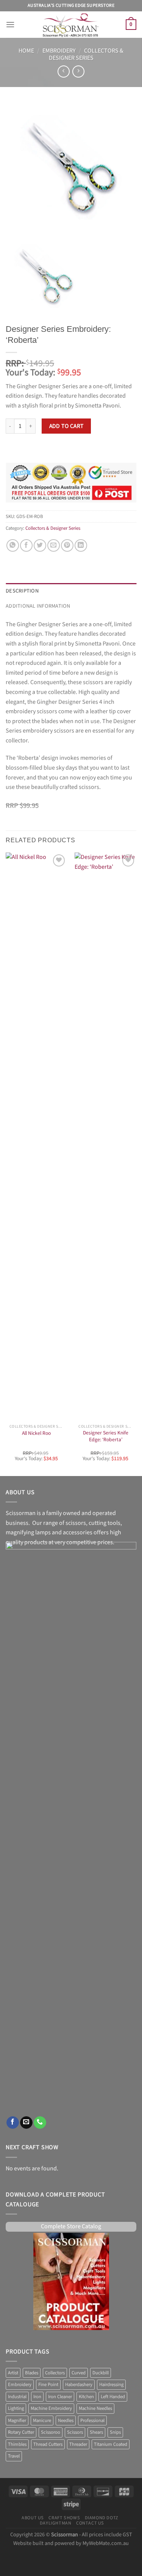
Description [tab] (22, 590)
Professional (92, 2420)
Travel (14, 2456)
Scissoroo (51, 2432)
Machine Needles (95, 2408)
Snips (115, 2432)
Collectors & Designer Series (86, 54)
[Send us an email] (26, 2123)
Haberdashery (79, 2385)
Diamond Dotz (102, 2518)
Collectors (55, 2373)
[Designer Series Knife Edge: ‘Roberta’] (105, 1136)
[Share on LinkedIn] (81, 545)
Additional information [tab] (38, 606)
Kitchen (86, 2397)
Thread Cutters (48, 2444)
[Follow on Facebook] (13, 2123)
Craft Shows (64, 2518)
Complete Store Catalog (71, 2227)
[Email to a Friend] (54, 545)
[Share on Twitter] (40, 545)
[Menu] (10, 24)
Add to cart (66, 426)
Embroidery (59, 51)
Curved (79, 2373)
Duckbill (101, 2373)
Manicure (42, 2420)
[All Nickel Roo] (37, 1136)
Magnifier (17, 2420)
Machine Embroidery (51, 2408)
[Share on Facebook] (26, 545)
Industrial (17, 2397)
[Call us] (40, 2123)
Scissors (75, 2432)
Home (26, 51)
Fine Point (48, 2385)
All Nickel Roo (36, 1433)
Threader (78, 2444)
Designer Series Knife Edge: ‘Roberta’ (106, 1437)
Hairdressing (111, 2385)
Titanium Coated (111, 2444)
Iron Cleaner (60, 2397)
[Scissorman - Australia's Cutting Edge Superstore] (71, 25)
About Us (33, 2518)
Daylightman (56, 2523)
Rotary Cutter (21, 2432)
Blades (32, 2373)
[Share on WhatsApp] (13, 545)
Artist (13, 2373)
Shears (96, 2432)
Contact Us (90, 2523)
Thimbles (17, 2444)
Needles (66, 2420)
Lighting (16, 2408)
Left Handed (113, 2397)
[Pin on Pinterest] (67, 545)
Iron (37, 2397)
